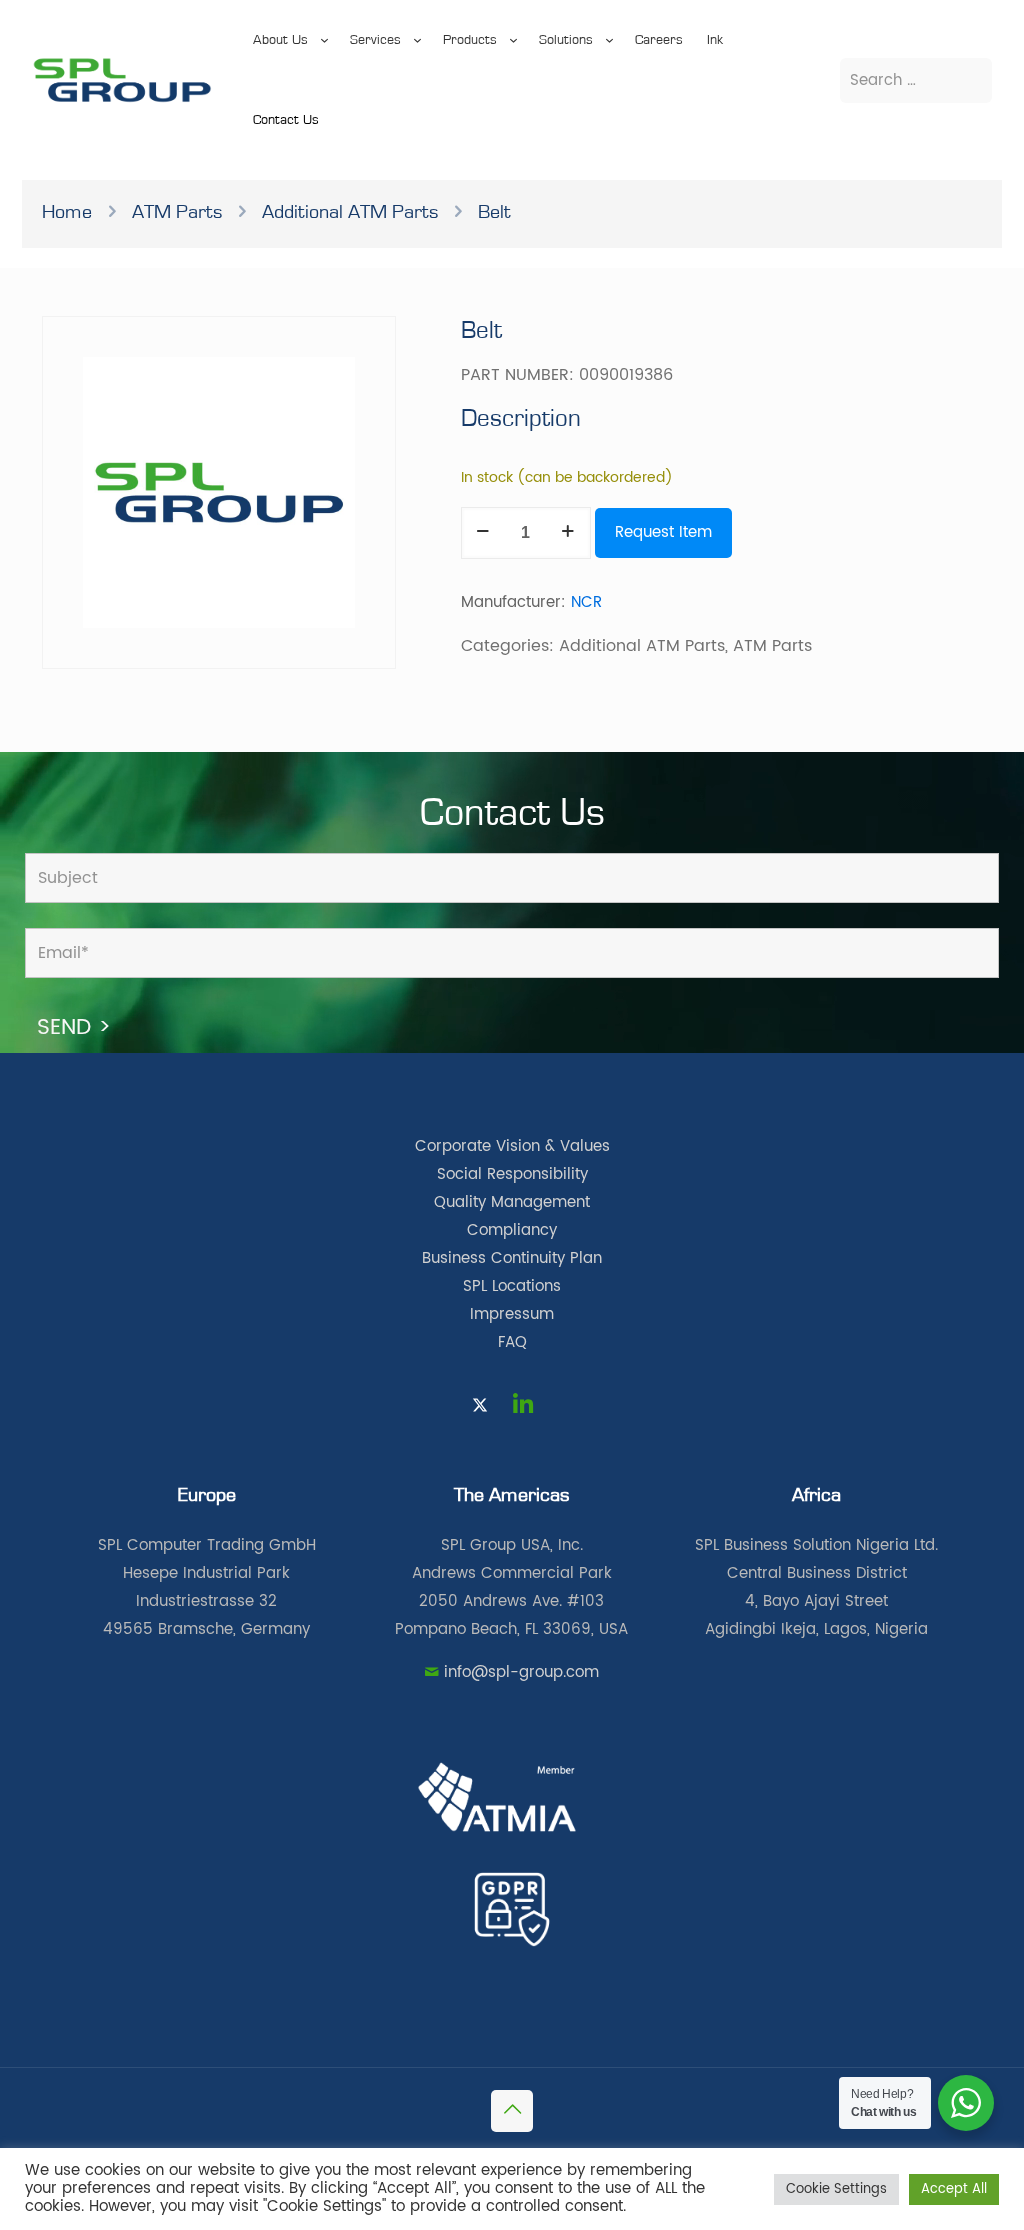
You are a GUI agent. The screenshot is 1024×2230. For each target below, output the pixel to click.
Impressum (512, 1314)
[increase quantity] (568, 533)
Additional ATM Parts (350, 212)
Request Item (663, 532)
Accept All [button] (954, 2189)
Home (67, 212)
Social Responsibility (512, 1174)
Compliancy (512, 1230)
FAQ (512, 1342)
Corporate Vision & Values (512, 1146)
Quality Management (512, 1202)
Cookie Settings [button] (836, 2189)
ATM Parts (177, 212)
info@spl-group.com (521, 1672)
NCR (586, 602)
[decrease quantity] (483, 533)
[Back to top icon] (512, 2111)
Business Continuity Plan (512, 1258)
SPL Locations (512, 1286)
